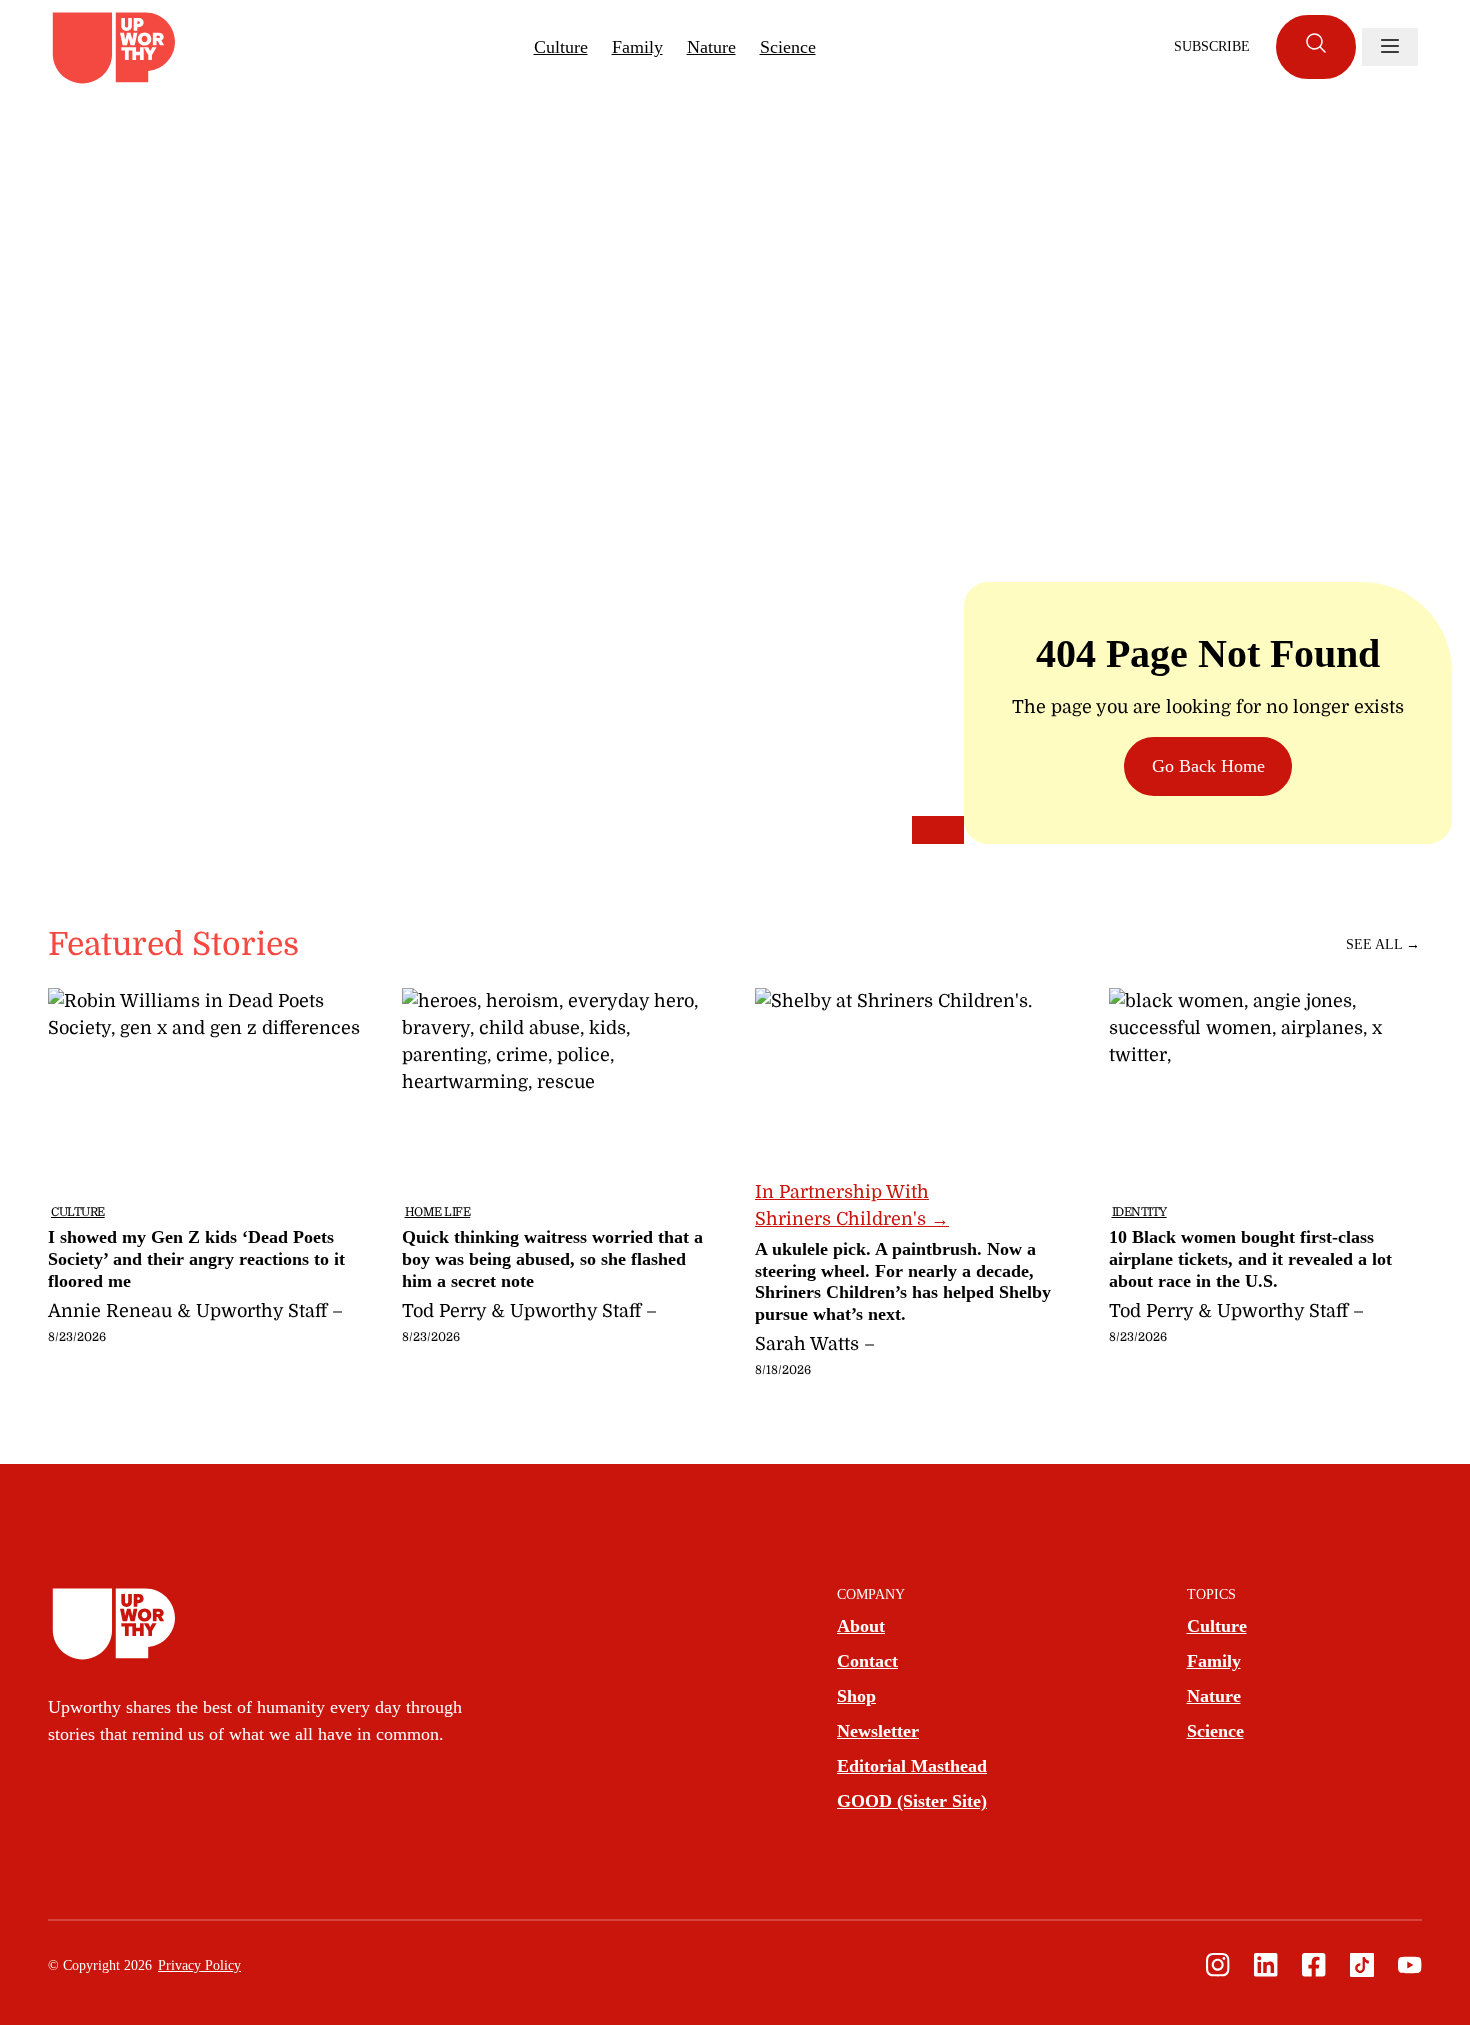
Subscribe (1212, 46)
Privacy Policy (199, 1965)
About (861, 1626)
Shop (856, 1696)
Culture (561, 47)
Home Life (438, 1212)
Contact (867, 1661)
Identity (1139, 1212)
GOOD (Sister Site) (912, 1801)
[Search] (1316, 47)
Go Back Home (1208, 766)
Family (637, 47)
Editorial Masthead (912, 1766)
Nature (711, 47)
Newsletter (878, 1731)
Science (788, 47)
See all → (1383, 944)
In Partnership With (852, 1205)
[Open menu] (1390, 47)
